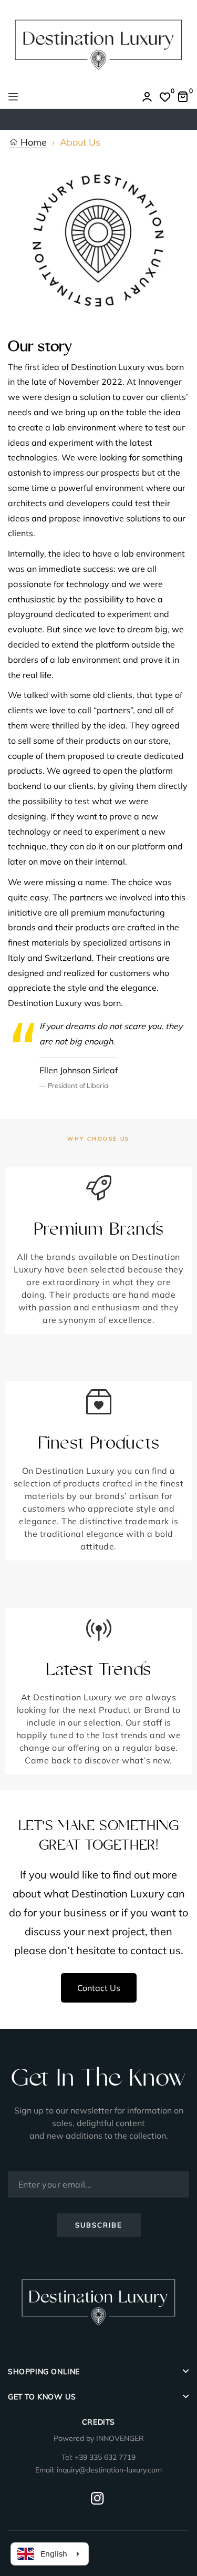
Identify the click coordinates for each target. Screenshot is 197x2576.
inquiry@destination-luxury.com (109, 2470)
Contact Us (99, 1988)
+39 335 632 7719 (105, 2457)
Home (32, 143)
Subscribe (99, 2225)
